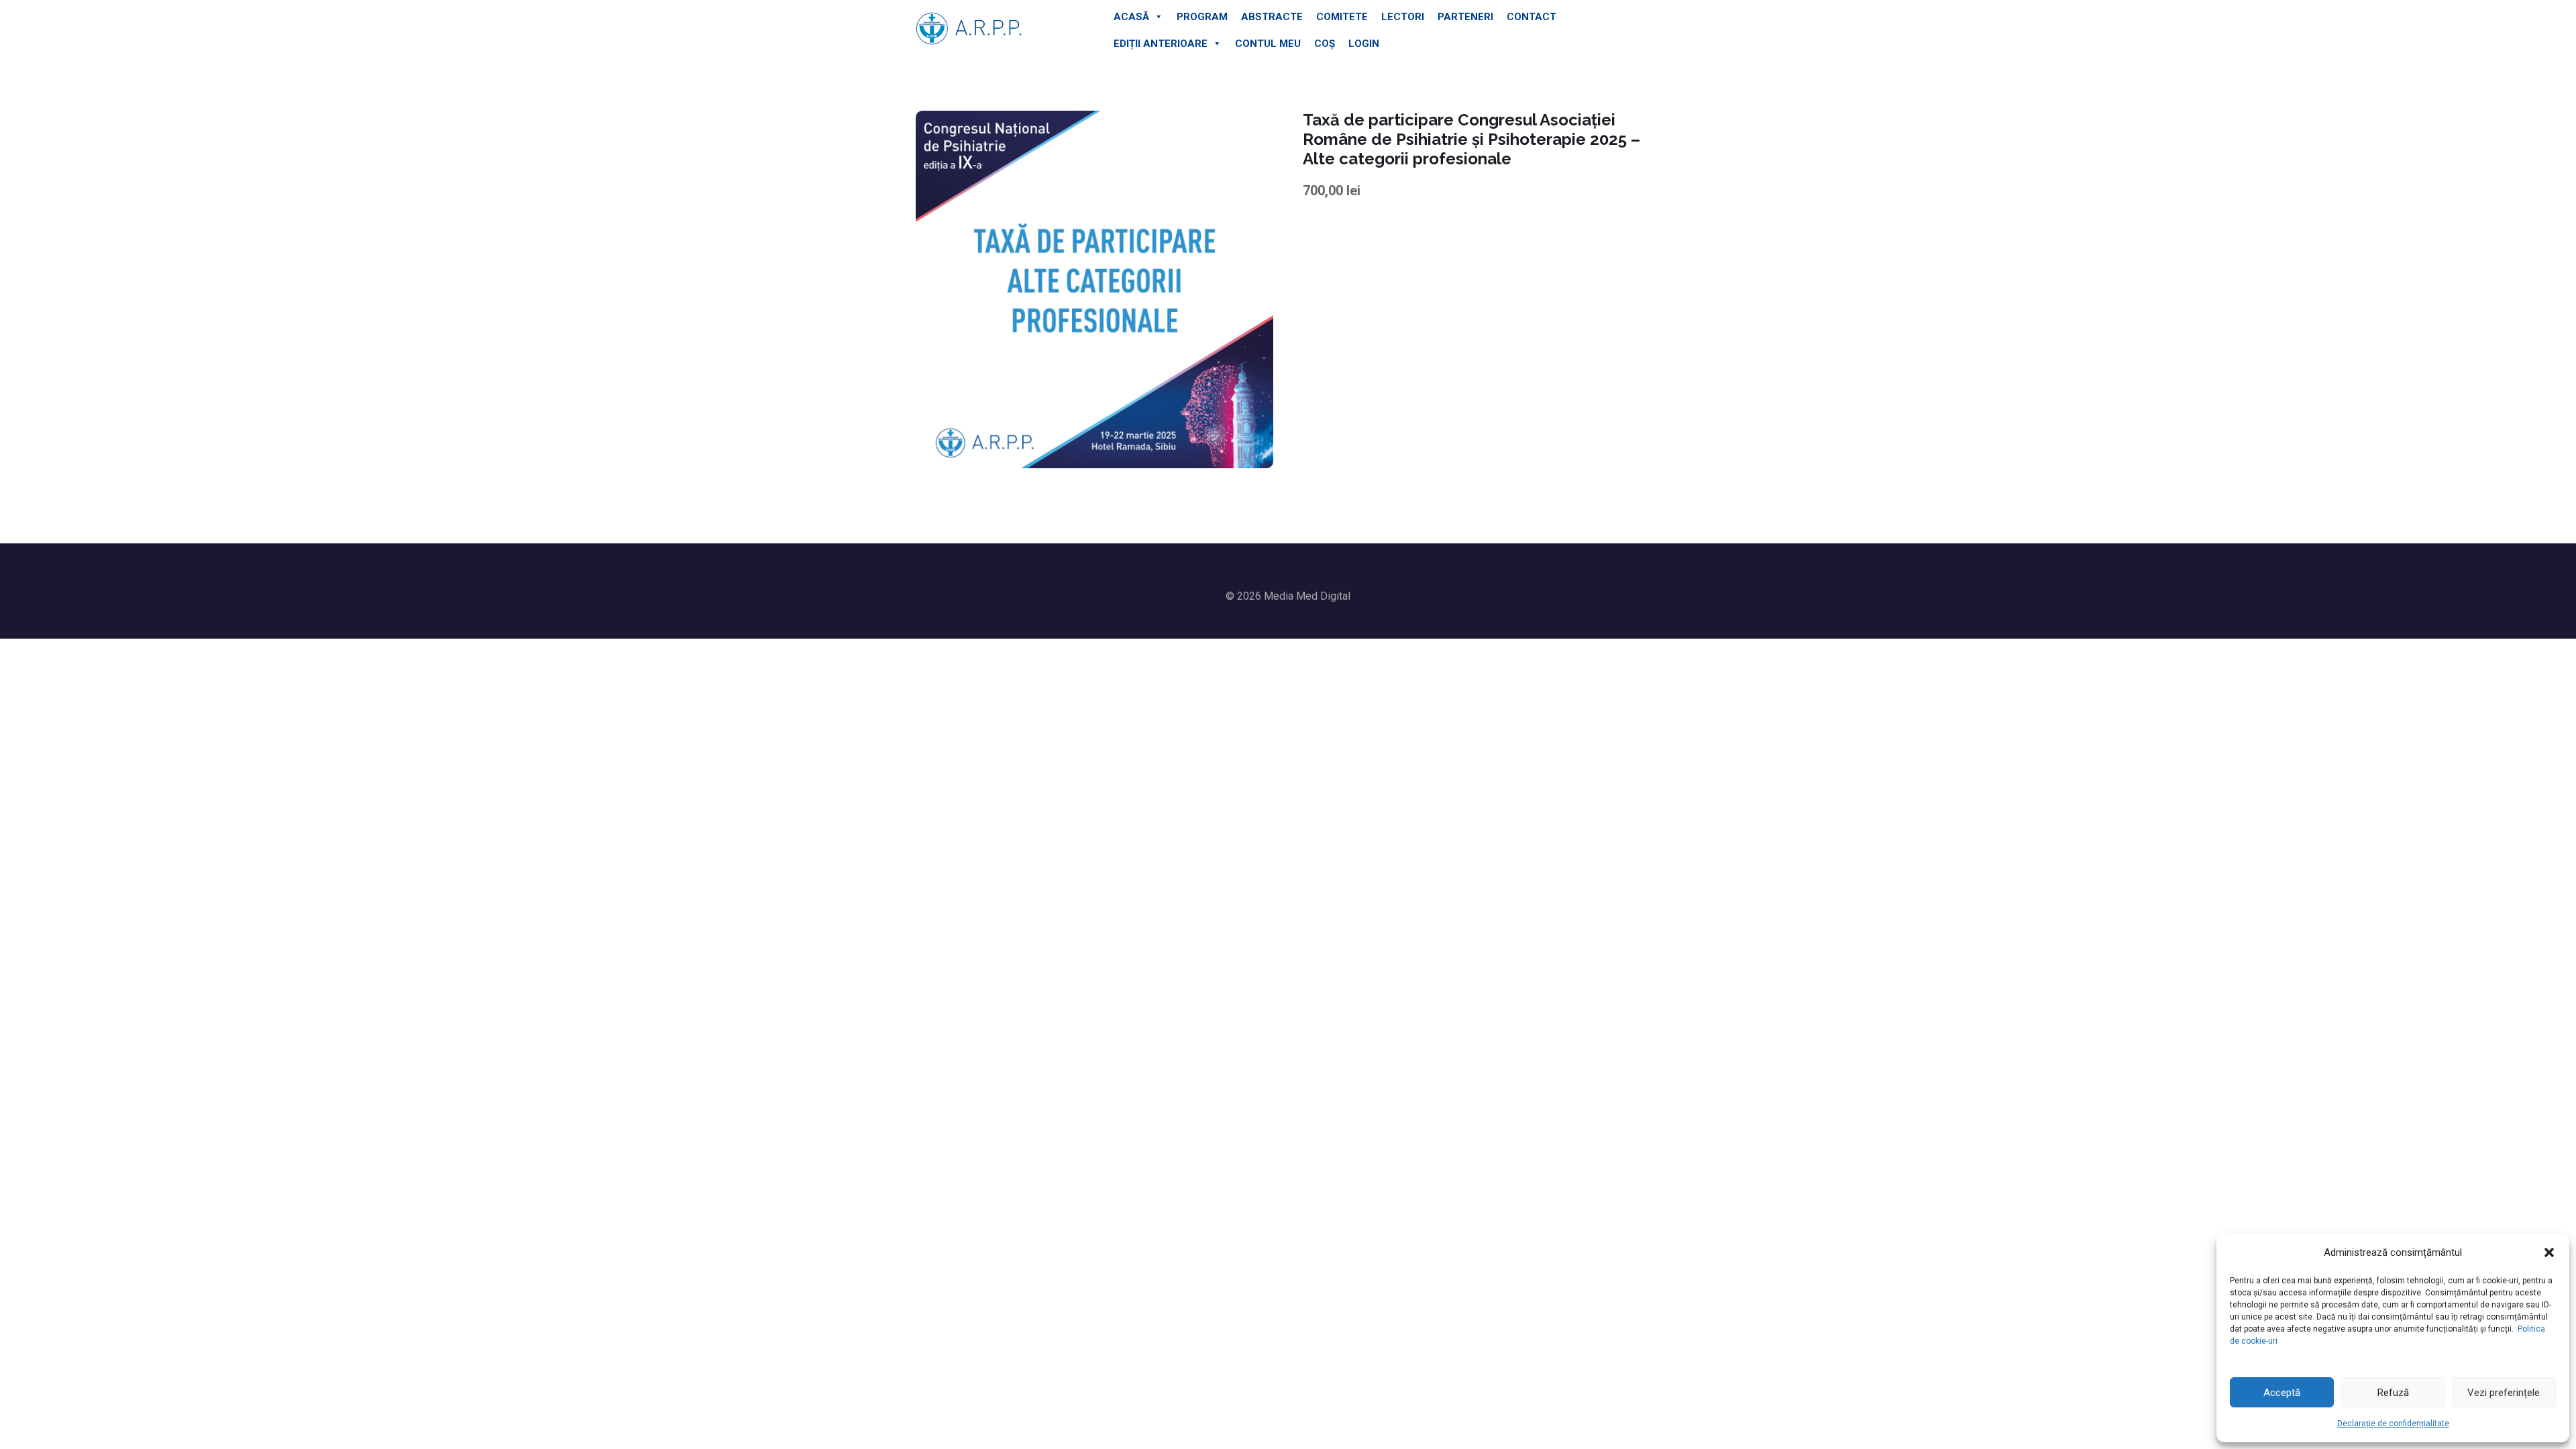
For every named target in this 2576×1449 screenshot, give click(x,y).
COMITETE (1342, 17)
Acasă (1131, 17)
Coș (1325, 44)
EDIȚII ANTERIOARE (1161, 44)
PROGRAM (1202, 17)
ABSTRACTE (1272, 17)
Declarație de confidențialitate (2393, 1424)
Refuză (2393, 1393)
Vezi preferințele (2504, 1393)
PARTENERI (1465, 17)
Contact (1532, 17)
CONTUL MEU (1268, 44)
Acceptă (2282, 1393)
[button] (2549, 1252)
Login (1364, 44)
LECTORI (1403, 17)
